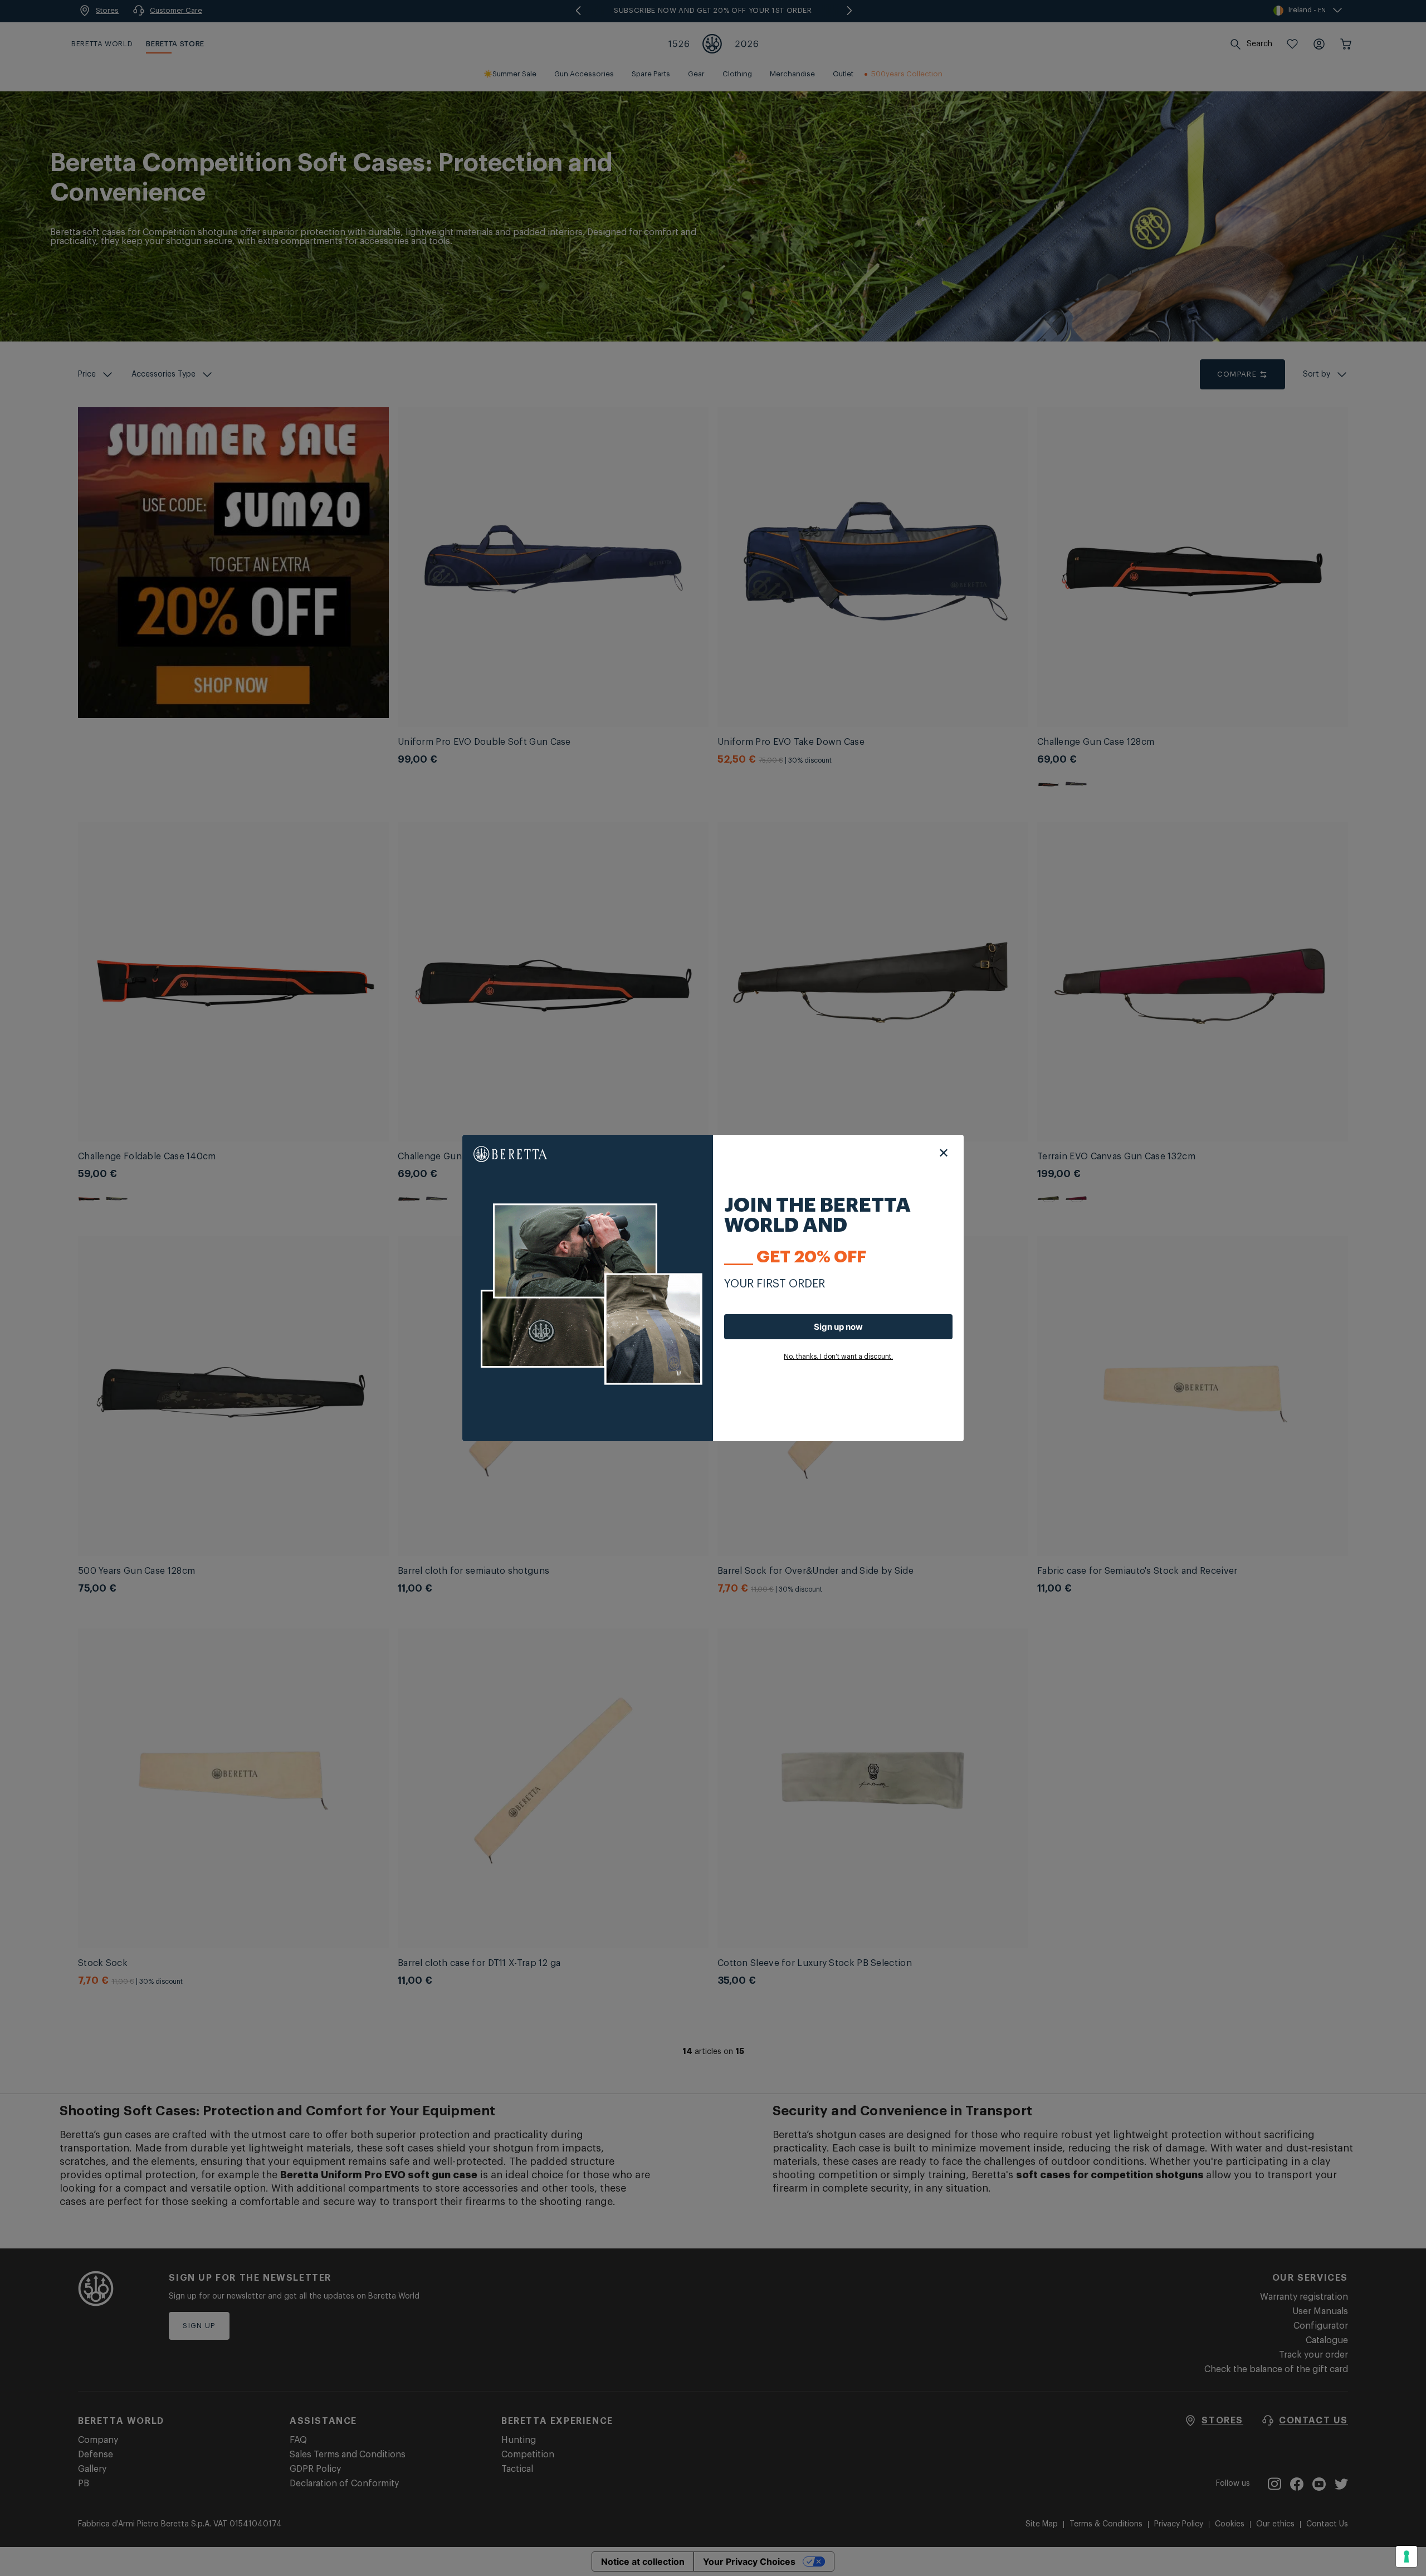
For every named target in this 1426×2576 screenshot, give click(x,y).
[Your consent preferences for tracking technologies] (1407, 2557)
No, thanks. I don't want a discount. (838, 1357)
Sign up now (838, 1327)
